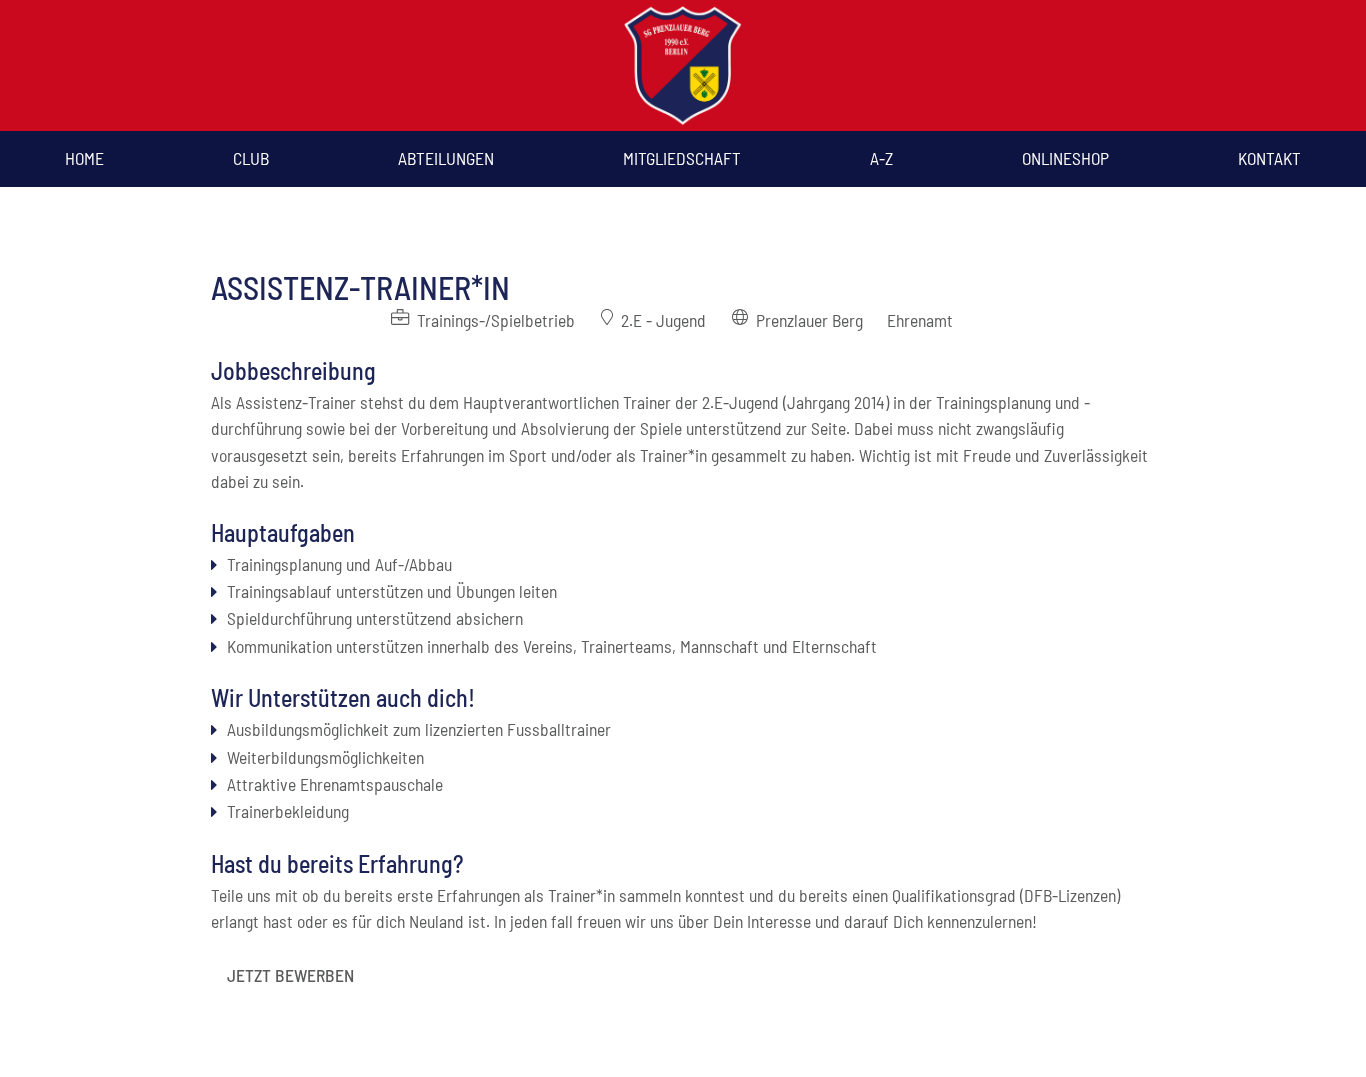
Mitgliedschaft (682, 158)
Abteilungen (446, 158)
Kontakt (1269, 158)
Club (251, 158)
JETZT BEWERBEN (290, 975)
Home (84, 158)
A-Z (881, 158)
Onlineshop (1065, 158)
